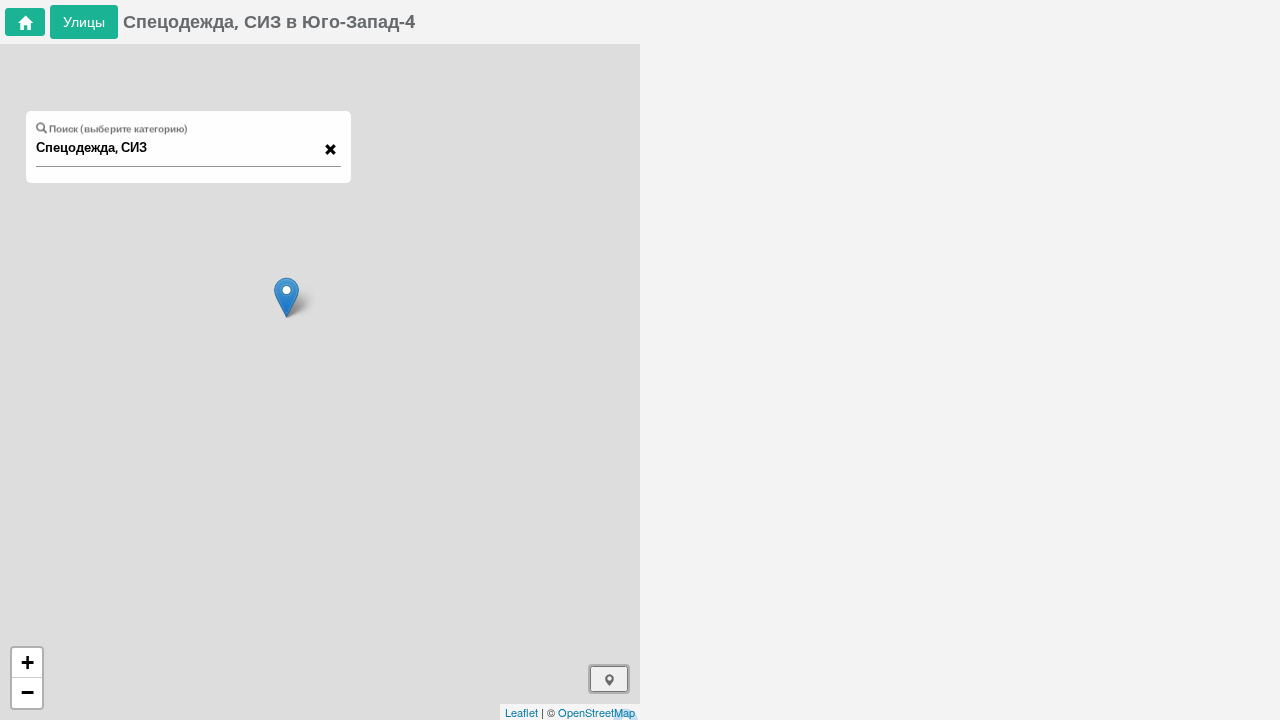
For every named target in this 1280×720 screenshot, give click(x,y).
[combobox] (179, 148)
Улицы (84, 21)
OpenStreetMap (596, 712)
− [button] (27, 692)
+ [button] (27, 662)
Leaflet (521, 712)
